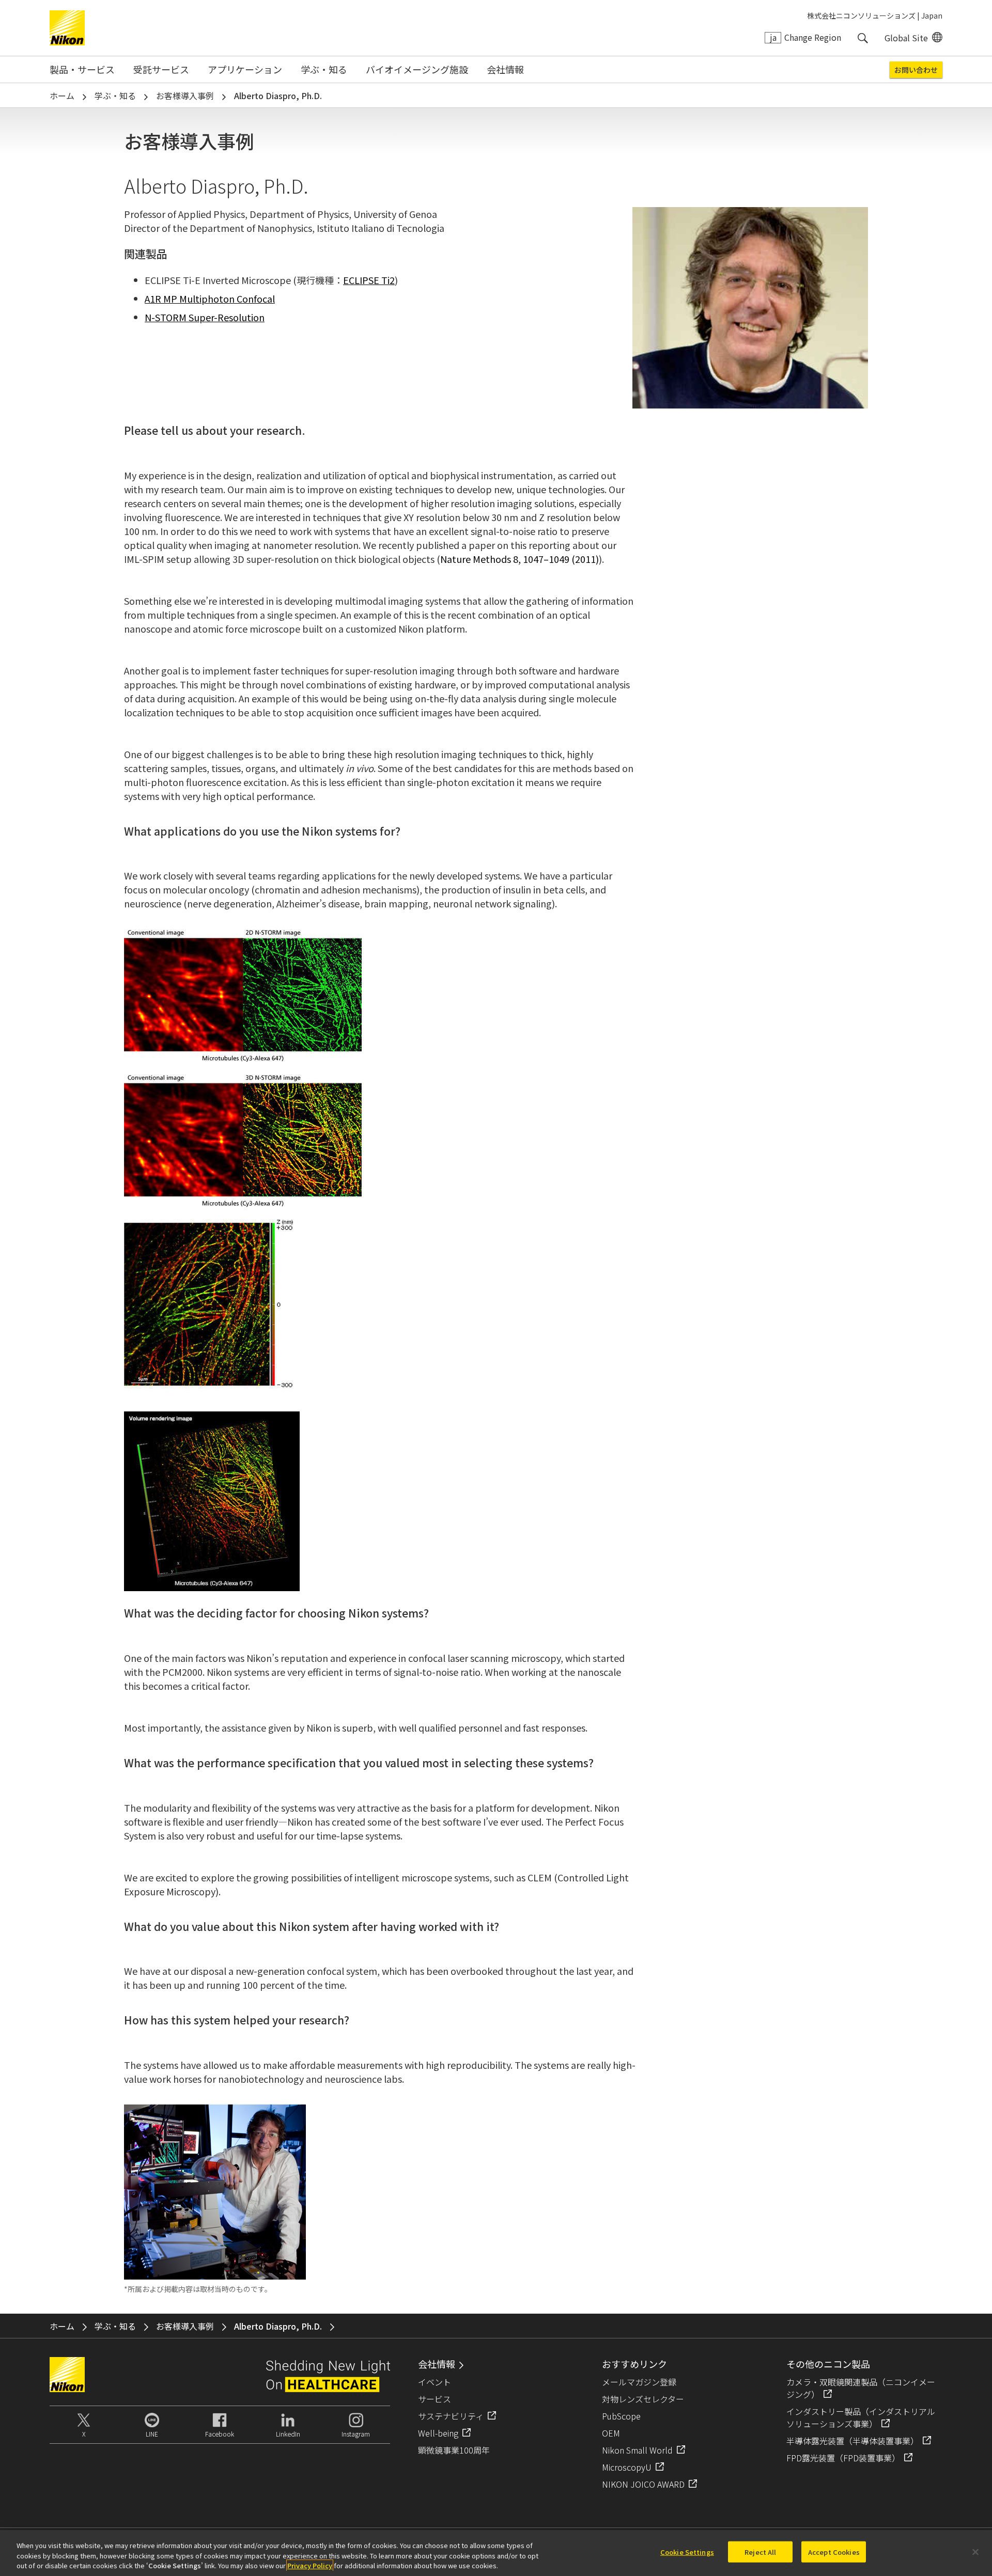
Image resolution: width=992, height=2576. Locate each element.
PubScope (621, 2416)
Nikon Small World (637, 2450)
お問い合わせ (916, 70)
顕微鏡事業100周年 (454, 2450)
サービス (435, 2399)
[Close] (975, 2552)
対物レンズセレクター (643, 2399)
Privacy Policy (310, 2565)
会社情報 (505, 69)
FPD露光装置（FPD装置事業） (843, 2458)
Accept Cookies (834, 2551)
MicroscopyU (627, 2467)
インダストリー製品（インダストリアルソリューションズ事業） (861, 2417)
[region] (496, 2553)
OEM (611, 2433)
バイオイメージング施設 (417, 69)
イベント (435, 2382)
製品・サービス (82, 69)
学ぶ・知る (324, 69)
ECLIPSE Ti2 (369, 280)
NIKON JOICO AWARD (643, 2484)
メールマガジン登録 (639, 2382)
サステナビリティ (451, 2416)
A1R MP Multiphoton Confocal (210, 299)
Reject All (760, 2551)
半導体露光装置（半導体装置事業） (853, 2441)
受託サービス (161, 69)
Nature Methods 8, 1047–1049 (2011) (520, 559)
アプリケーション (245, 69)
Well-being (438, 2433)
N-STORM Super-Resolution (205, 317)
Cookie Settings (687, 2551)
